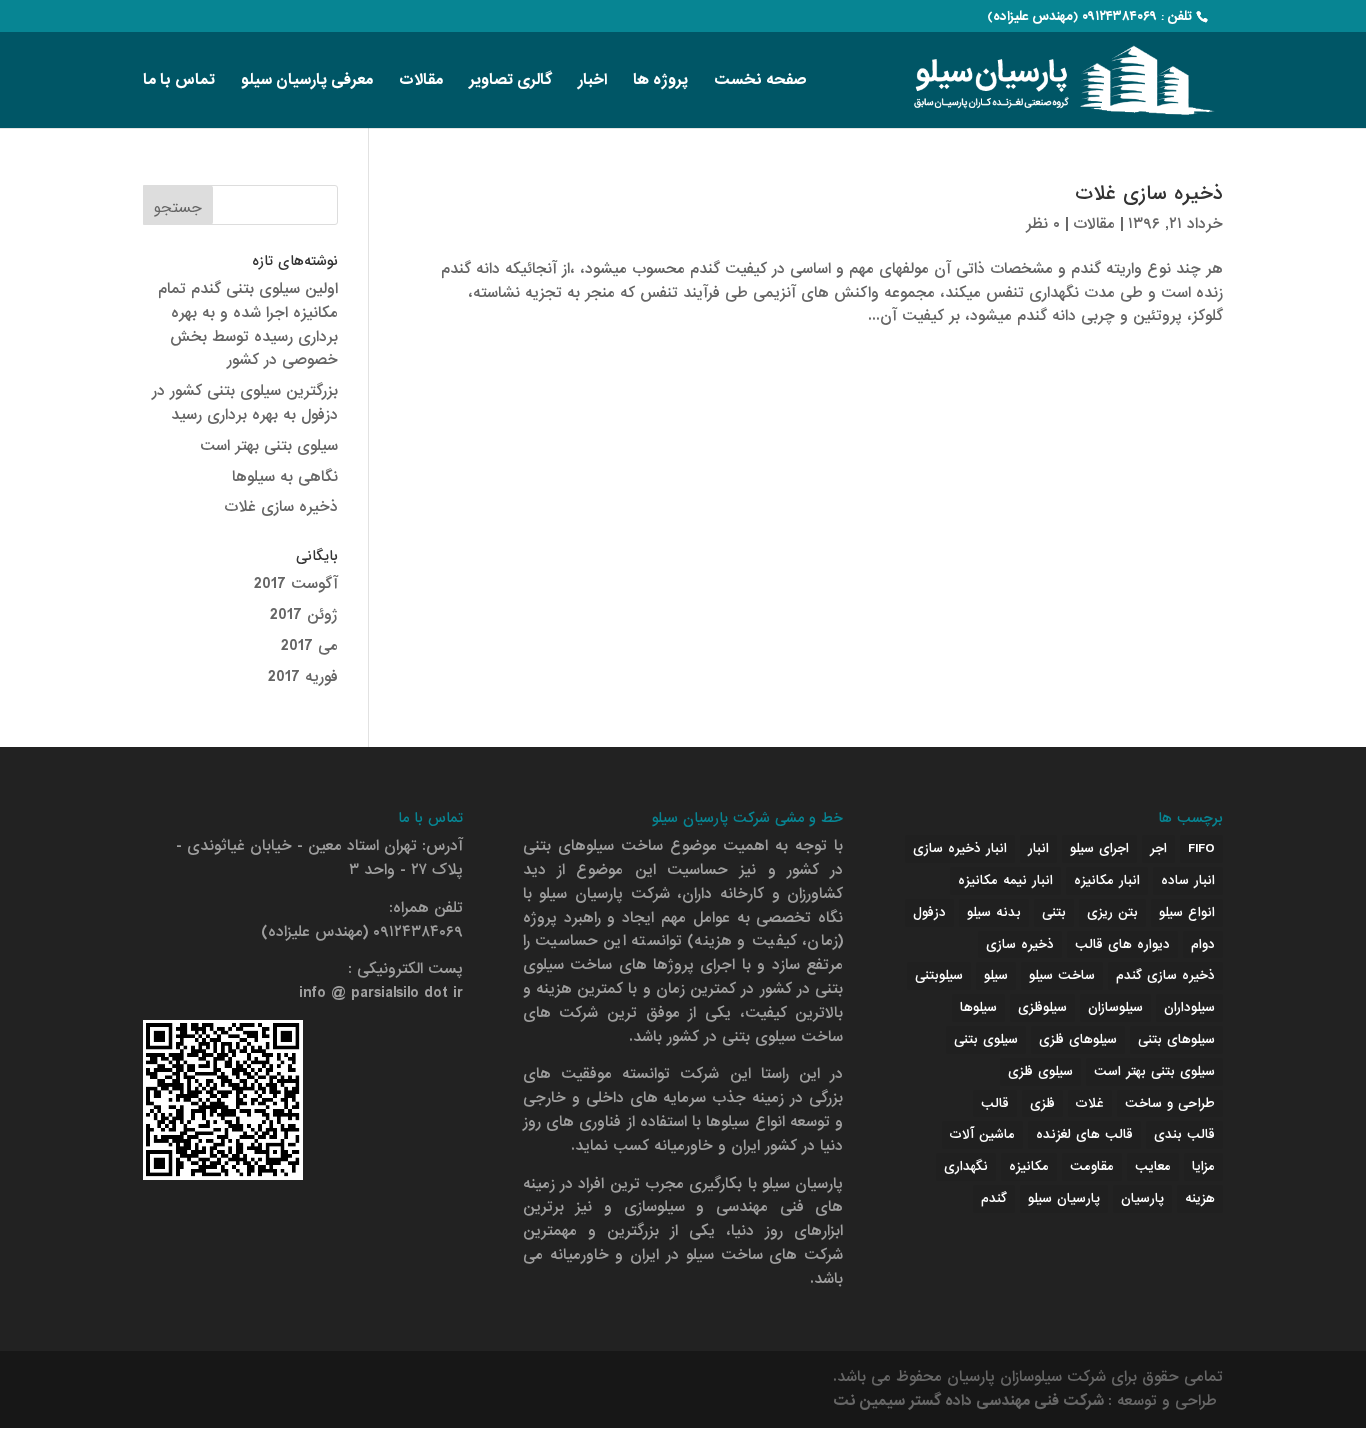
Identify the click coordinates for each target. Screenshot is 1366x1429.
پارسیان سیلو (1064, 1198)
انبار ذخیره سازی (960, 848)
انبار (1038, 848)
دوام (1203, 944)
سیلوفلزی (1042, 1007)
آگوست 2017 (296, 584)
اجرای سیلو (1099, 848)
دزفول (929, 912)
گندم (994, 1198)
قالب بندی (1184, 1134)
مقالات (421, 82)
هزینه (1200, 1198)
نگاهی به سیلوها (285, 477)
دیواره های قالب (1122, 944)
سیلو (996, 975)
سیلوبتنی (939, 975)
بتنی (1054, 912)
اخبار (592, 82)
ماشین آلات (982, 1134)
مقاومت (1092, 1166)
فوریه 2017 (303, 677)
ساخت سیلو (1062, 975)
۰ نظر (1043, 224)
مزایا (1203, 1166)
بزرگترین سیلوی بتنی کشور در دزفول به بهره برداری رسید (245, 403)
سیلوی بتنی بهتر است (269, 446)
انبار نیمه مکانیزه (1005, 880)
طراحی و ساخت (1170, 1103)
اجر (1158, 848)
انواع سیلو (1187, 912)
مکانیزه (1029, 1166)
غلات (1090, 1103)
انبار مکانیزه (1107, 880)
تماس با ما (179, 82)
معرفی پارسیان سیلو (307, 82)
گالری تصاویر (510, 82)
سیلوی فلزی (1040, 1071)
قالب (995, 1103)
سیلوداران (1189, 1007)
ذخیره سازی (1020, 944)
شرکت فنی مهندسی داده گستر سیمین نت (970, 1401)
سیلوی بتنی (986, 1039)
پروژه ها (660, 82)
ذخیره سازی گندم (1165, 975)
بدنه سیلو (994, 912)
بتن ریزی (1112, 912)
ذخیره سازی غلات (1149, 194)
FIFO (1201, 848)
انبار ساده (1188, 880)
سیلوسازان (1115, 1007)
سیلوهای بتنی (1176, 1039)
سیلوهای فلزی (1078, 1039)
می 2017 (309, 646)
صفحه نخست (760, 82)
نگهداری (966, 1166)
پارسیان (1142, 1198)
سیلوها (978, 1007)
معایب (1153, 1166)
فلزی (1042, 1103)
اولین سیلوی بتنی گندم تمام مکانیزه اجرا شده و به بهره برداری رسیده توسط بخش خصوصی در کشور (248, 324)
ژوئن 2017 (304, 615)
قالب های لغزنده (1084, 1134)
